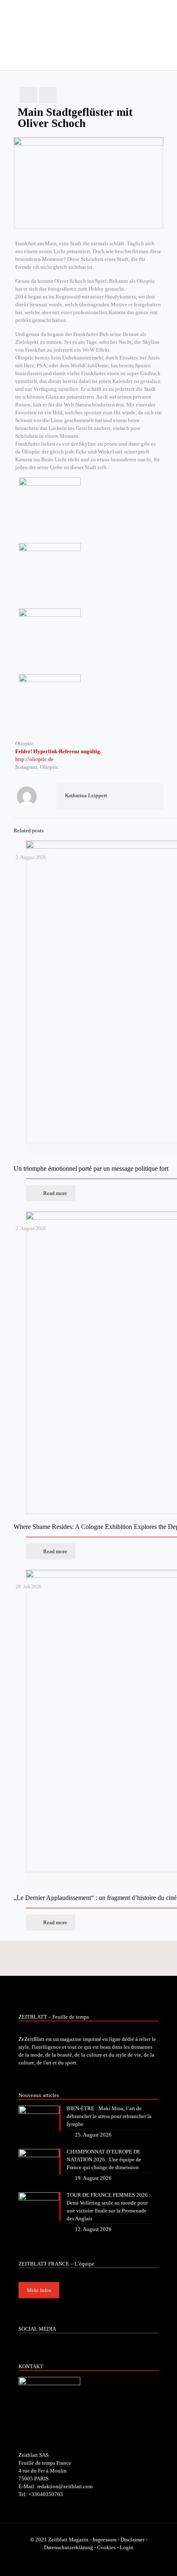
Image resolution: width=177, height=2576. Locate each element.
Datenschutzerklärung (69, 2547)
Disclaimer (133, 2540)
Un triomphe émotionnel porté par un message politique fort (91, 1168)
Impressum (105, 2540)
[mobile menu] (166, 16)
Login (127, 2547)
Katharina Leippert (86, 795)
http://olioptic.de (34, 759)
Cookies (106, 2547)
